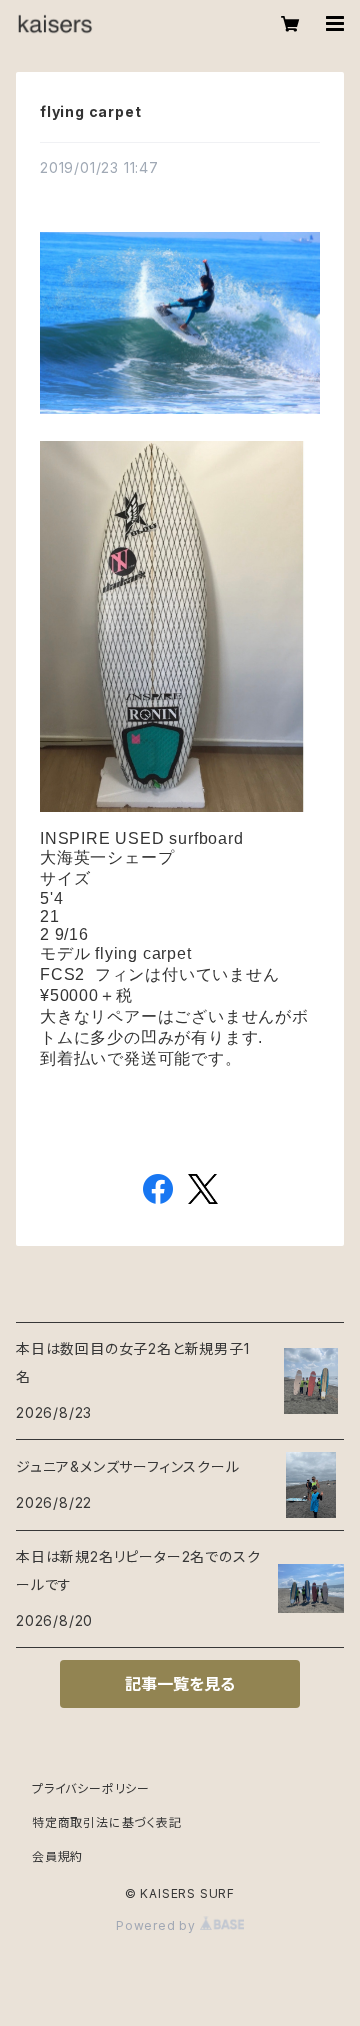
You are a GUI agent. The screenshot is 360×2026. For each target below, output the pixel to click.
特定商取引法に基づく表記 (107, 1822)
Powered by (158, 1925)
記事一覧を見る (180, 1684)
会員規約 (57, 1856)
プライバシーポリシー (91, 1788)
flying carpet (90, 111)
